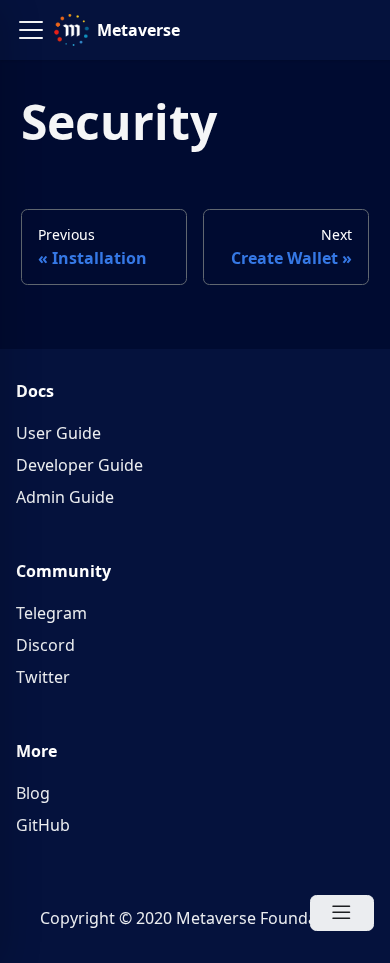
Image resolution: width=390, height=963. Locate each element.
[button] (31, 30)
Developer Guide (79, 465)
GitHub (43, 825)
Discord (45, 645)
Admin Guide (65, 497)
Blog (33, 793)
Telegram (51, 613)
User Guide (58, 433)
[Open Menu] (342, 913)
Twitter (43, 677)
